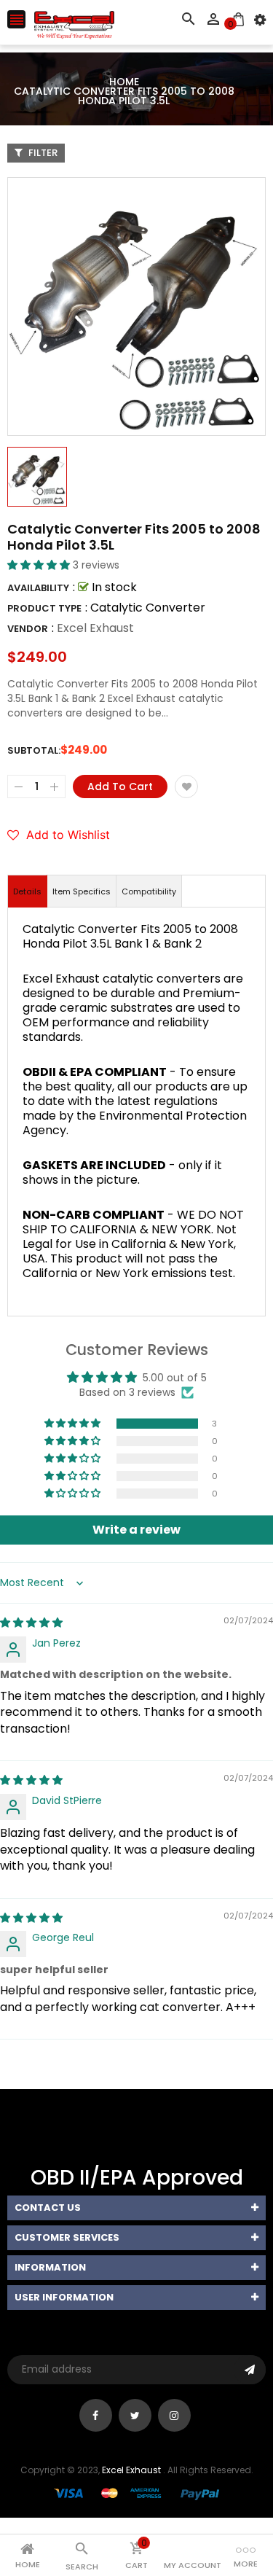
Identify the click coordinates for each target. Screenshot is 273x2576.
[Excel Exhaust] (137, 2493)
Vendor (28, 629)
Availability (38, 588)
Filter (42, 153)
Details (27, 891)
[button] (40, 565)
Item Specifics (82, 891)
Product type (44, 608)
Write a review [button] (136, 1530)
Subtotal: (34, 750)
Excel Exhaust (95, 628)
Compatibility (149, 891)
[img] (31, 1623)
